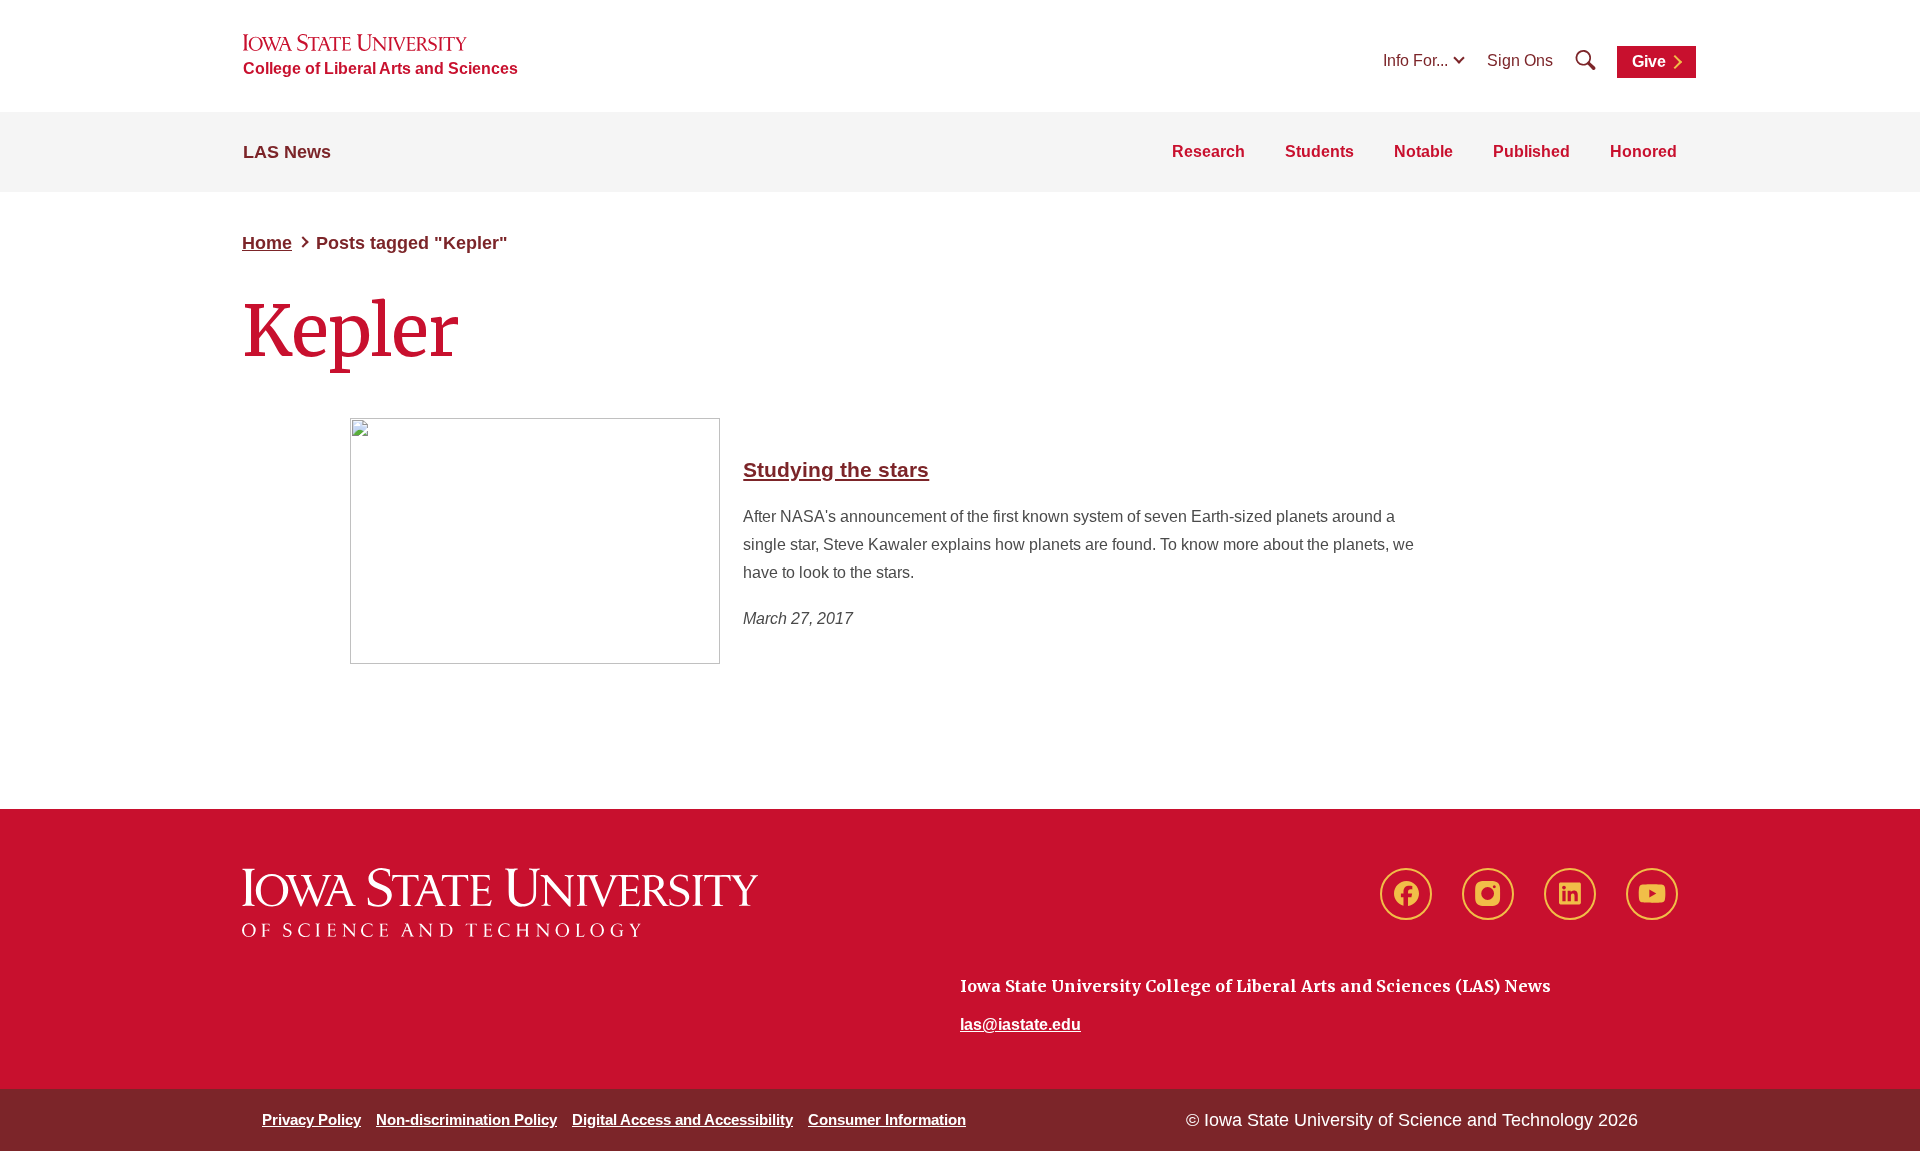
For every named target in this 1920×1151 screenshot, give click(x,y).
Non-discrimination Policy (466, 1119)
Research (1208, 151)
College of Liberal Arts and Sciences (380, 68)
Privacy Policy (311, 1119)
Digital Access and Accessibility (682, 1119)
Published (1531, 151)
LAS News (287, 152)
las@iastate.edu (1020, 1024)
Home (267, 243)
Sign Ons (1520, 60)
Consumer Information (887, 1119)
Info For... (1415, 60)
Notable (1423, 151)
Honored (1643, 151)
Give (1649, 61)
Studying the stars (836, 469)
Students (1319, 151)
